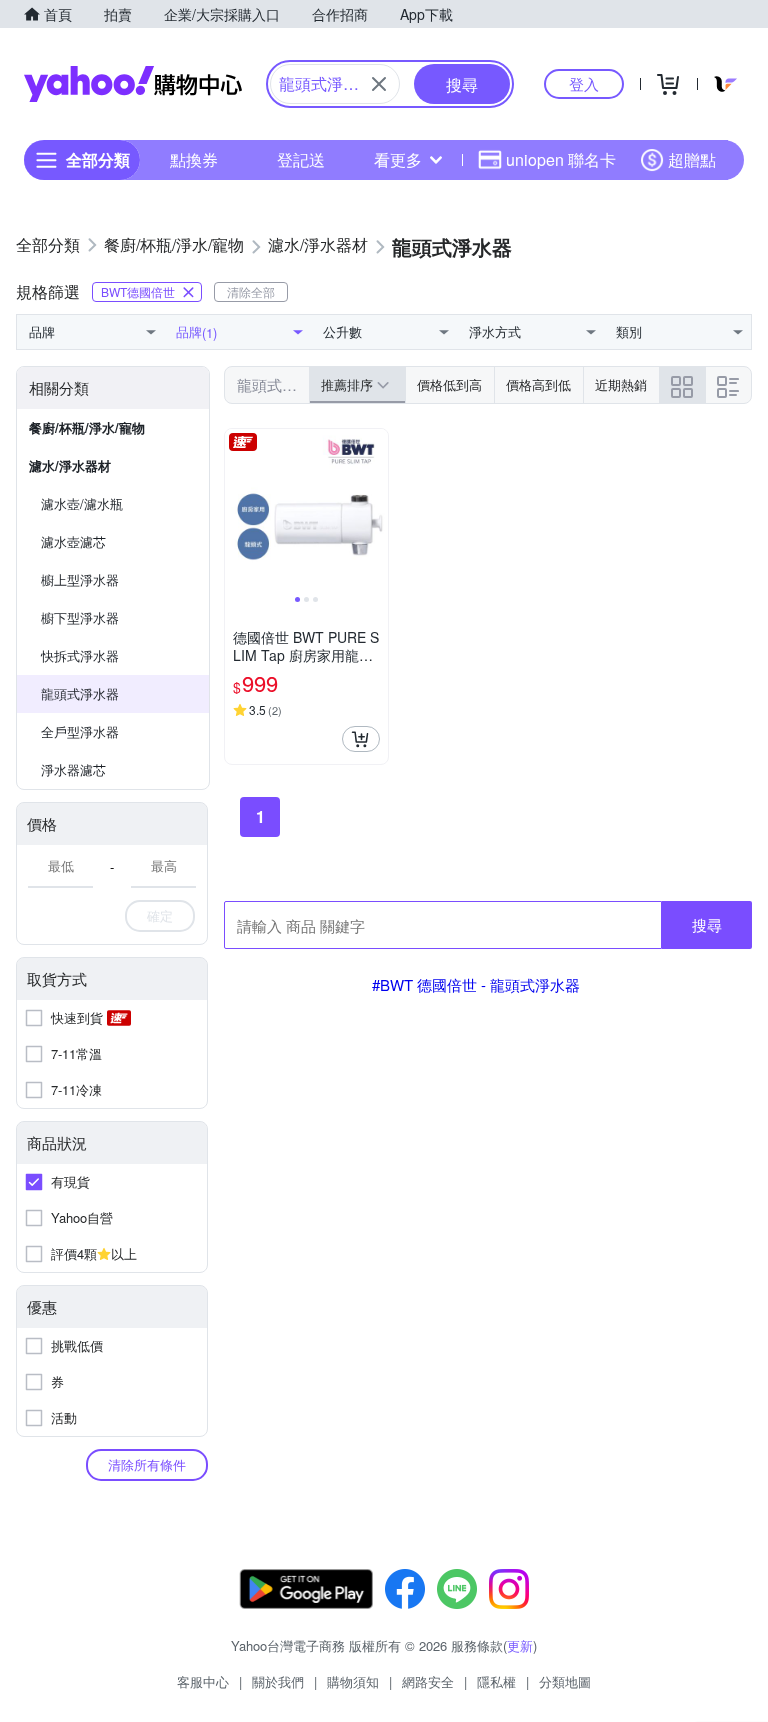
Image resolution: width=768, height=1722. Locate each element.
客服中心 (203, 1681)
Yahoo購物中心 (133, 84)
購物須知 (353, 1681)
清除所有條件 (147, 1464)
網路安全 (428, 1681)
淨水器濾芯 (73, 769)
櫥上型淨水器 (80, 579)
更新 (520, 1645)
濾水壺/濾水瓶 (82, 503)
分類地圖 (565, 1681)
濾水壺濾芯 (73, 541)
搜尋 (707, 924)
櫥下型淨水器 (80, 617)
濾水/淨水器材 (70, 465)
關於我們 (278, 1681)
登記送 (301, 159)
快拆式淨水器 (80, 655)
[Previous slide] (238, 511)
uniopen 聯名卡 (561, 159)
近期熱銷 (621, 384)
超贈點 (692, 159)
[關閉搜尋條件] (379, 84)
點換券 (194, 159)
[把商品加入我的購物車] (361, 739)
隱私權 (496, 1681)
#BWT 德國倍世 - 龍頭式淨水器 (476, 984)
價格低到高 (449, 384)
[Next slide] (375, 511)
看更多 (398, 159)
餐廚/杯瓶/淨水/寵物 (87, 427)
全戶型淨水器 (80, 731)
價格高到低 (538, 384)
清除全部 (251, 291)
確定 (160, 915)
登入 (584, 83)
